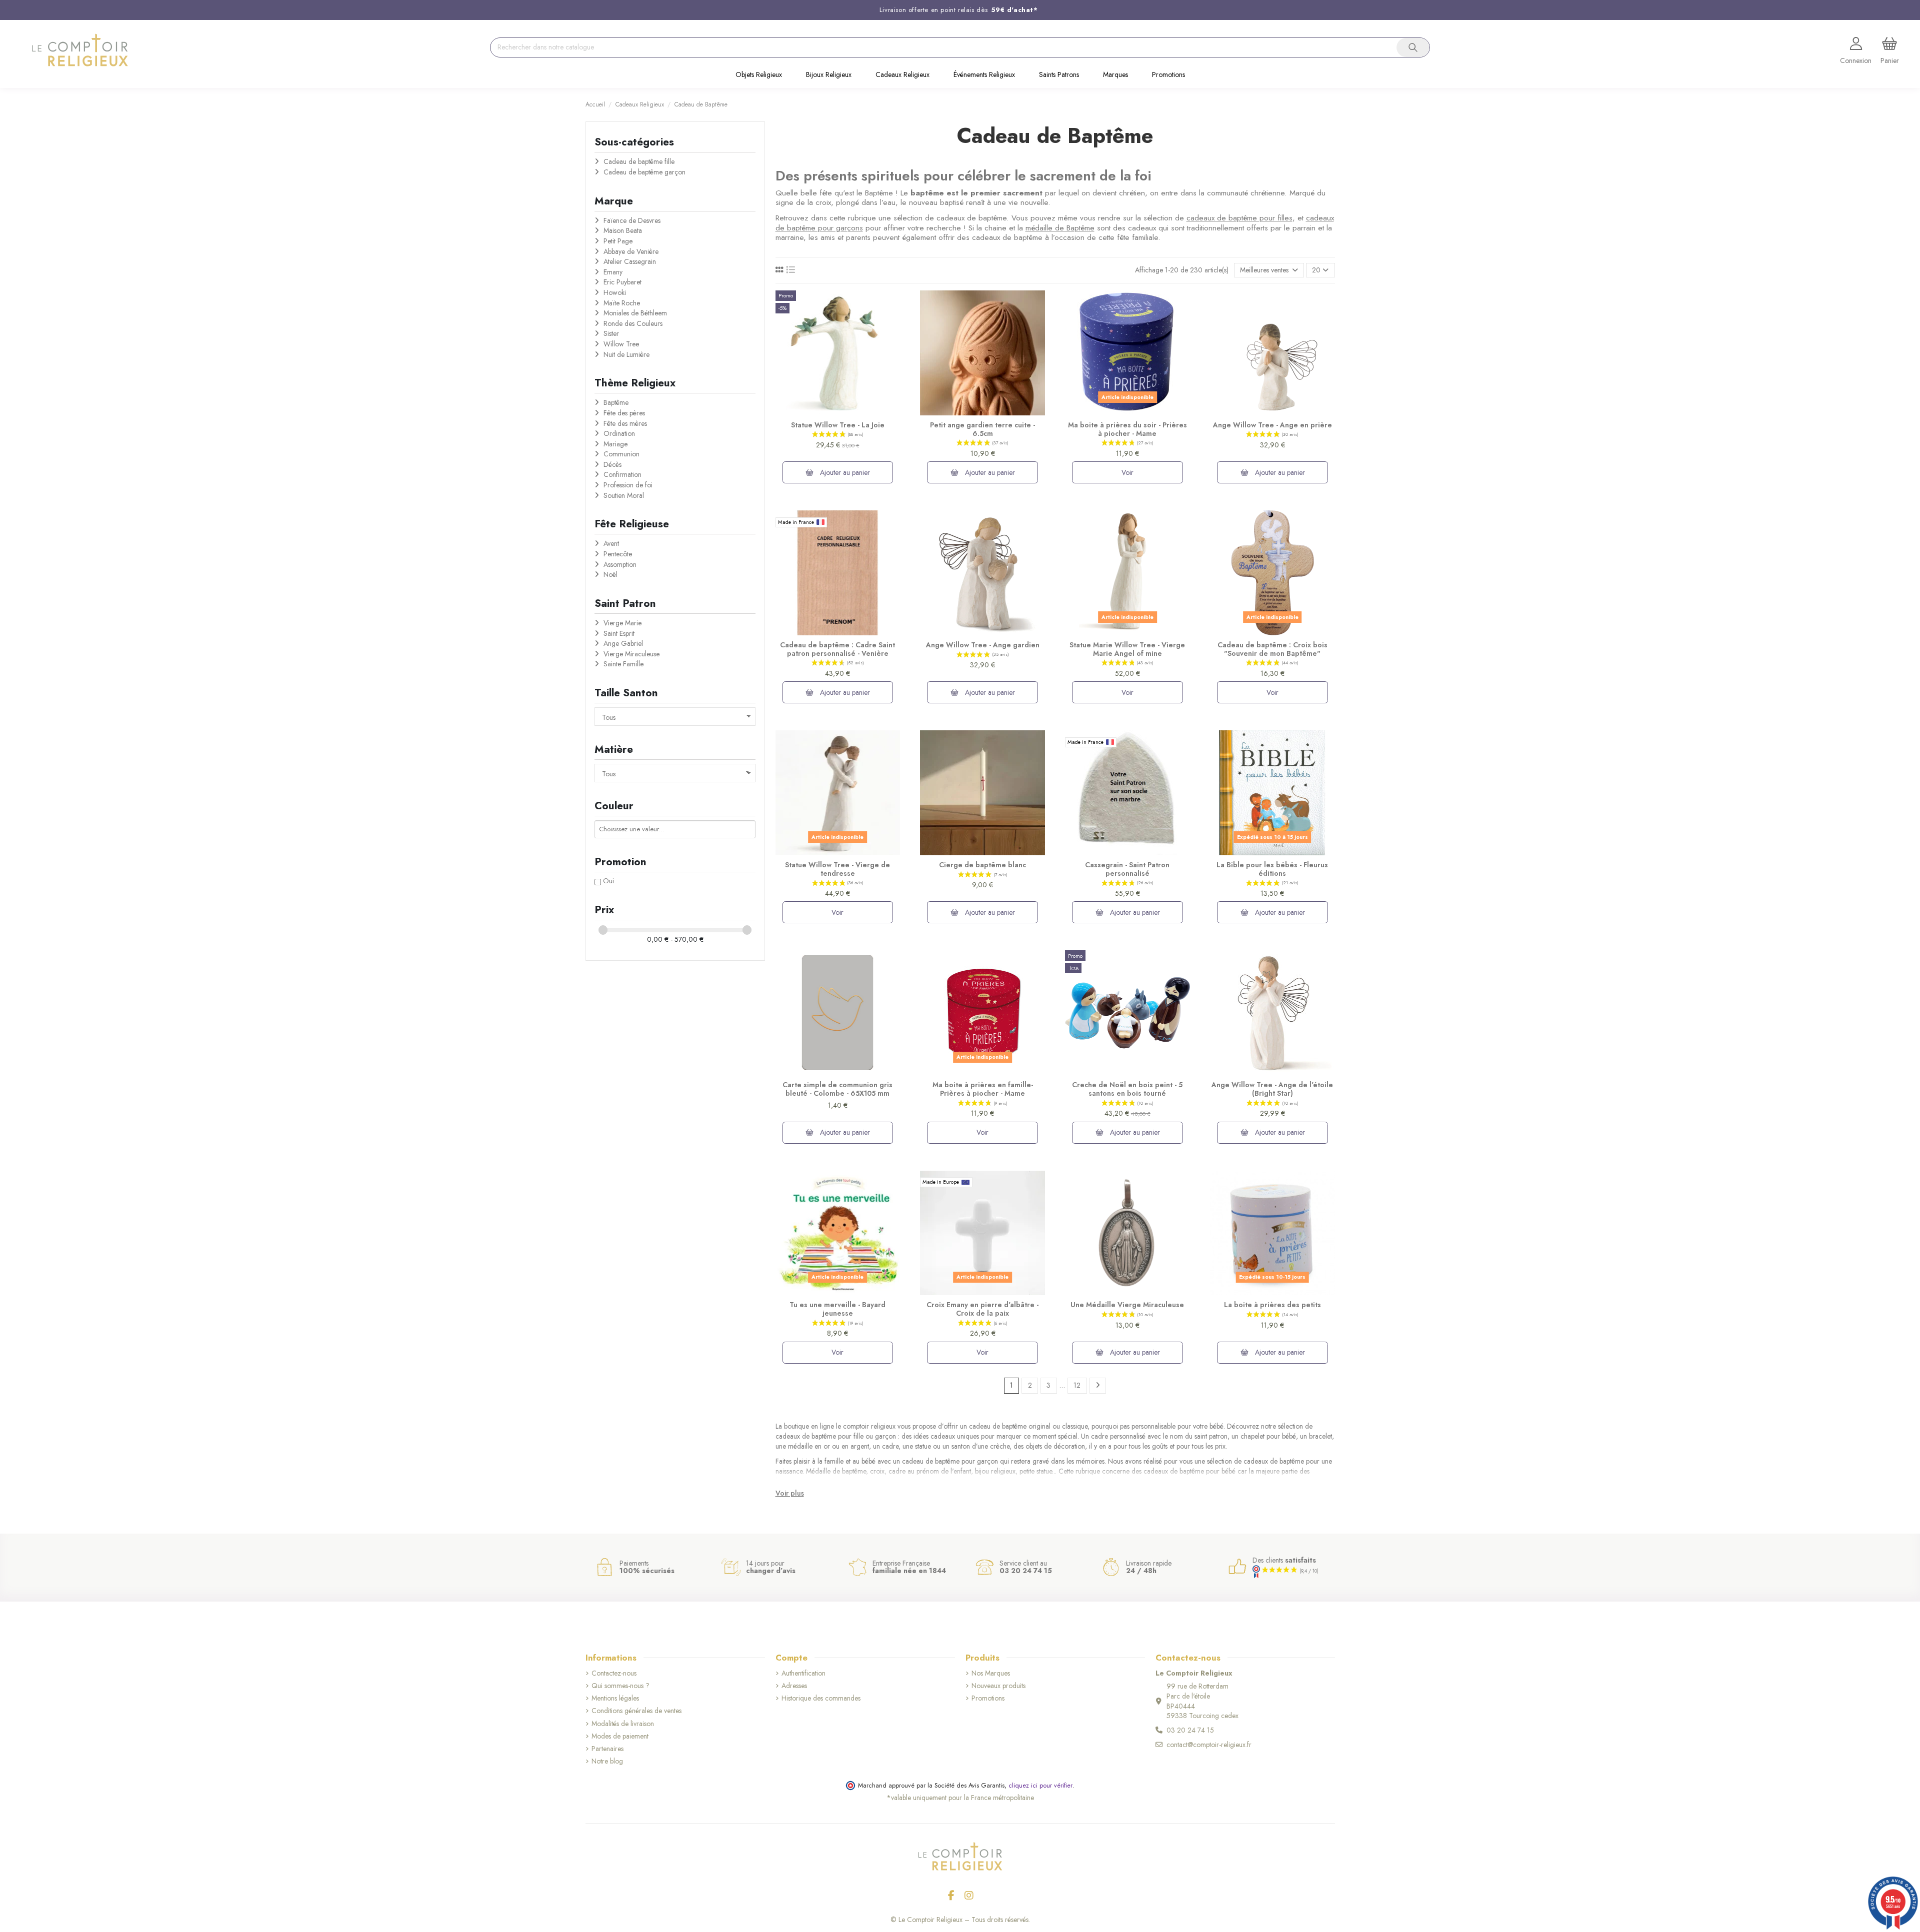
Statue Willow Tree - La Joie (838, 425)
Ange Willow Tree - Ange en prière (1272, 425)
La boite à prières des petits (1272, 1305)
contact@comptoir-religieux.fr (1209, 1745)
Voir (1127, 472)
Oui (608, 881)
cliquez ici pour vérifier (1040, 1786)
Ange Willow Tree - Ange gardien (983, 645)
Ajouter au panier (844, 472)
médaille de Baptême (1060, 228)
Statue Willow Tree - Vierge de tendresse (837, 869)
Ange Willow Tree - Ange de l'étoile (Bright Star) (1272, 1089)
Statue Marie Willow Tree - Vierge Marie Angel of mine (1127, 649)
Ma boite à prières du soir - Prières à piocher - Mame (1127, 429)
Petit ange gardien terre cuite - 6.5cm (982, 429)
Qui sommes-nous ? (620, 1686)
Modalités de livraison (623, 1724)
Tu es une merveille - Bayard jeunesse (837, 1309)
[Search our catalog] (1413, 47)
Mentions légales (615, 1698)
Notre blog (607, 1761)
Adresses (794, 1686)
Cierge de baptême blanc (982, 865)
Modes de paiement (620, 1736)
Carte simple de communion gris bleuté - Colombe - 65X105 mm (837, 1089)
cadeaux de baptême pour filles (1239, 218)
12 (1077, 1385)
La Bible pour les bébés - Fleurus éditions (1272, 869)
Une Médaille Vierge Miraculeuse (1127, 1305)
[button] (759, 75)
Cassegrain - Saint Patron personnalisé (1127, 869)
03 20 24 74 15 (1190, 1730)
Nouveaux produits (998, 1686)
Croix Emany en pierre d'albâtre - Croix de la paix (982, 1309)
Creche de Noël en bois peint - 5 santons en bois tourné (1127, 1089)
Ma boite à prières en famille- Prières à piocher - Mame (983, 1089)
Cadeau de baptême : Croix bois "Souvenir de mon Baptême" (1272, 649)
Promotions (988, 1698)
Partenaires (607, 1749)
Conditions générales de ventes (636, 1711)
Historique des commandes (821, 1698)
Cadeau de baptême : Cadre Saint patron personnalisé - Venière (837, 649)
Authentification (803, 1673)
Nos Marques (991, 1673)
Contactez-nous (614, 1673)
